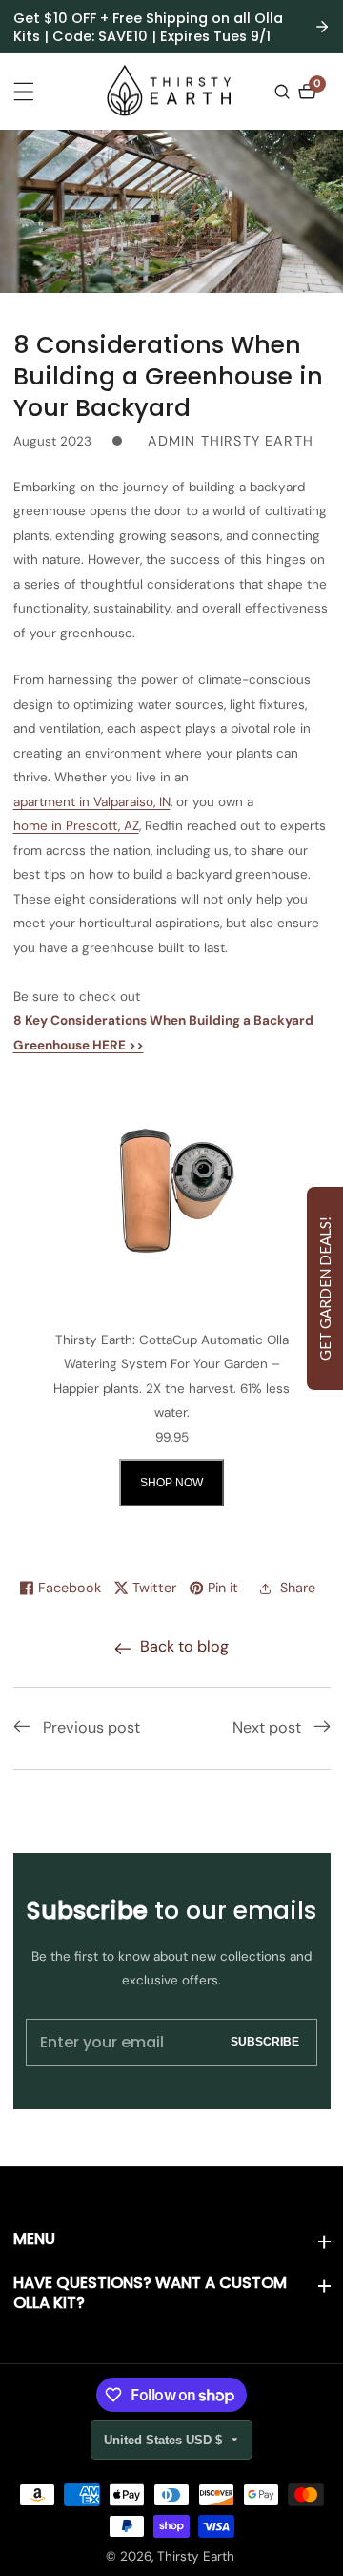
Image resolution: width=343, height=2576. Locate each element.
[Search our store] (284, 92)
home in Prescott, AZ (76, 826)
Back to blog (184, 1646)
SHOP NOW (171, 1483)
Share (298, 1588)
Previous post (91, 1727)
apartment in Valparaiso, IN (92, 802)
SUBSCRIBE (265, 2041)
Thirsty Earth (196, 2557)
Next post (267, 1727)
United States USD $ (165, 2440)
